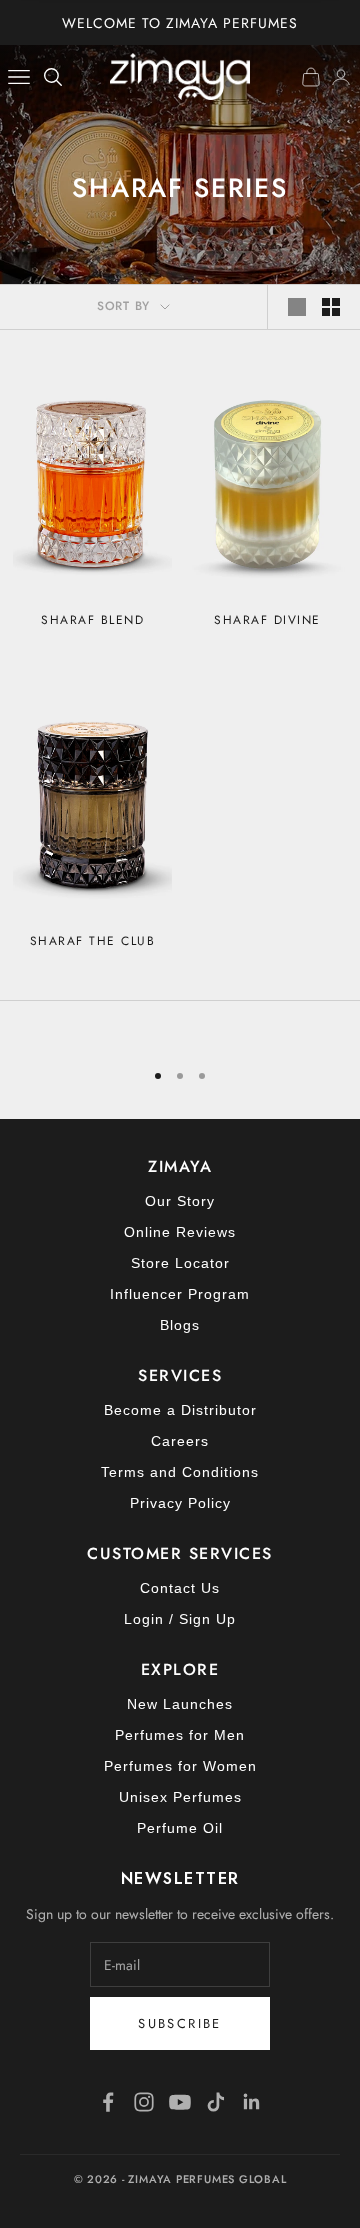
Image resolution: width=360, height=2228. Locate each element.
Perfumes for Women (180, 1766)
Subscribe (179, 2023)
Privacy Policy (180, 1503)
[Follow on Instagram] (144, 2102)
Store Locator (180, 1263)
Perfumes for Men (180, 1735)
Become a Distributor (180, 1410)
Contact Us (180, 1588)
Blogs (180, 1325)
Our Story (180, 1201)
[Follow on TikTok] (216, 2102)
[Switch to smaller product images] (331, 307)
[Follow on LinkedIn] (252, 2102)
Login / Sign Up (180, 1619)
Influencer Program (180, 1294)
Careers (180, 1441)
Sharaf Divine (267, 620)
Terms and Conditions (180, 1472)
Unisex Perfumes (180, 1797)
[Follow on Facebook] (108, 2102)
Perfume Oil (180, 1828)
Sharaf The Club (93, 941)
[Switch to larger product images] (297, 307)
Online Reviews (180, 1232)
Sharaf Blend (92, 620)
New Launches (180, 1704)
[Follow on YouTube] (180, 2102)
